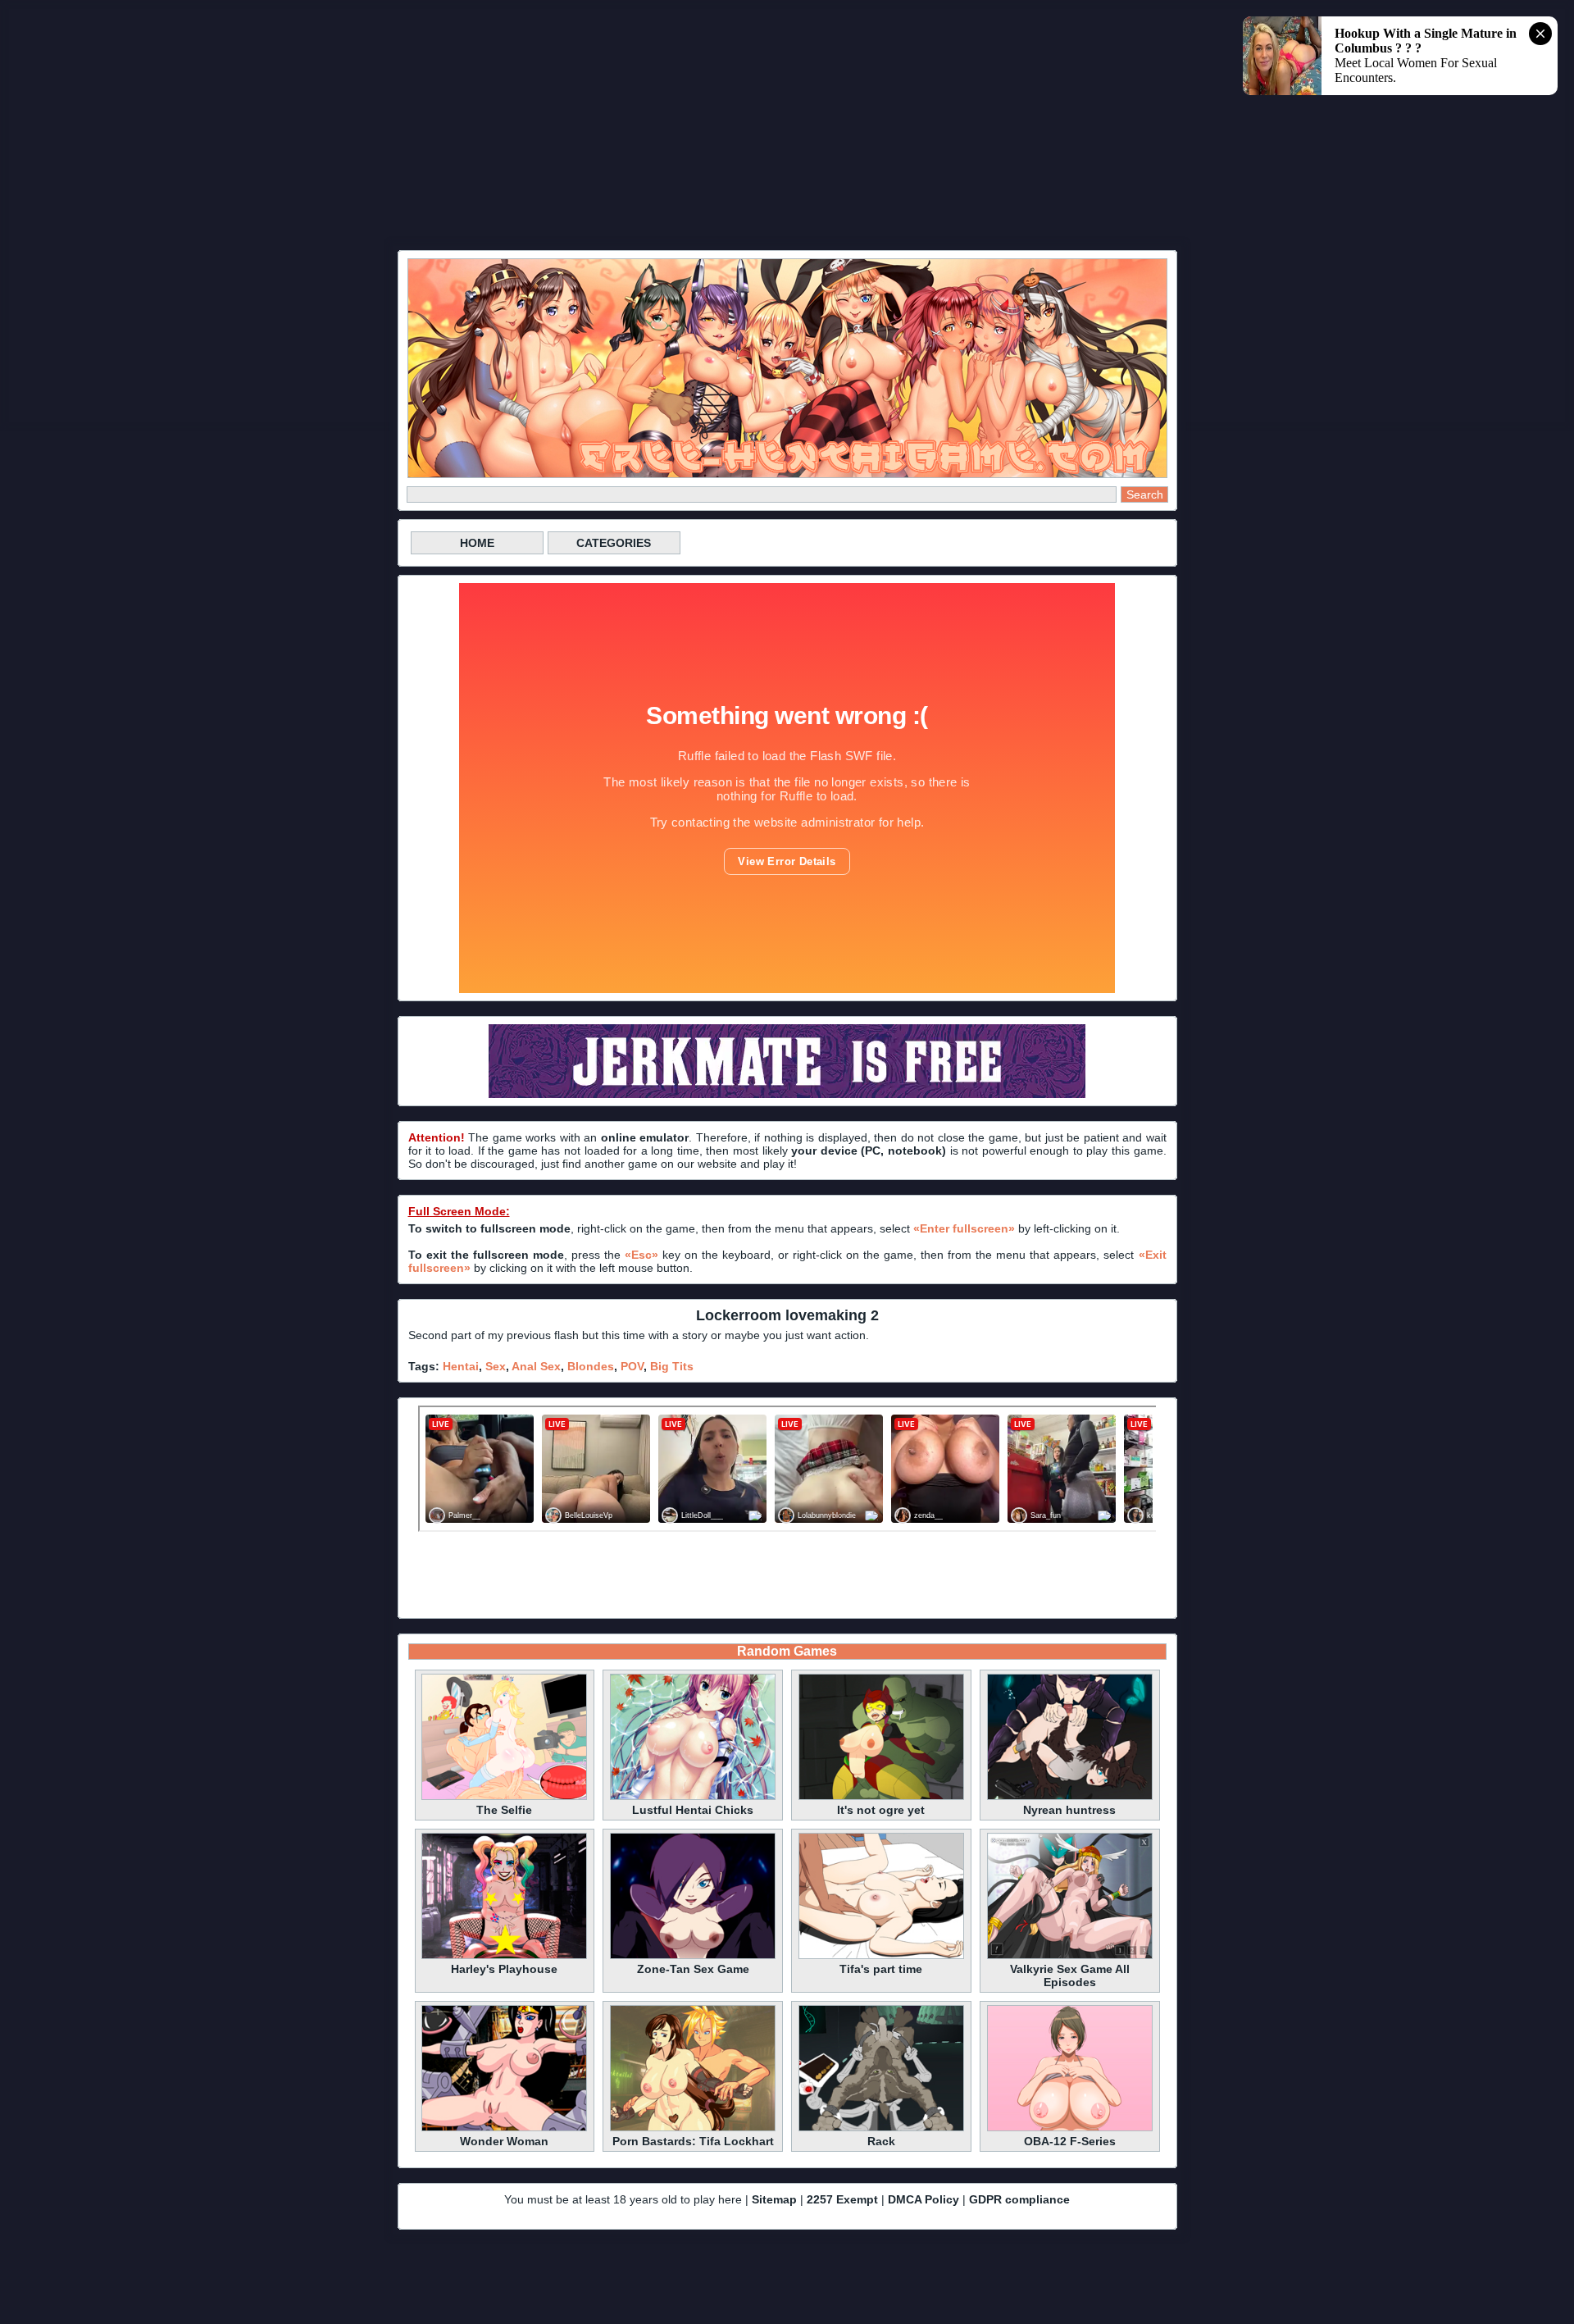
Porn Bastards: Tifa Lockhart (693, 2141)
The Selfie (504, 1810)
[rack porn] (881, 2129)
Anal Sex (536, 1366)
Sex (496, 1366)
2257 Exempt (842, 2199)
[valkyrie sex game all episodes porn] (1070, 1957)
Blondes (591, 1366)
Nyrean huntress (1069, 1810)
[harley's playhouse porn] (504, 1957)
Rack (881, 2141)
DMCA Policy (923, 2199)
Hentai (461, 1366)
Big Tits (672, 1366)
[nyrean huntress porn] (1070, 1798)
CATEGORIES (614, 543)
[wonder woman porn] (504, 2129)
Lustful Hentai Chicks (693, 1810)
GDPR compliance (1019, 2199)
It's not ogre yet (881, 1810)
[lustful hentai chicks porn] (693, 1798)
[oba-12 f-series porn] (1070, 2129)
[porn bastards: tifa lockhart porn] (693, 2129)
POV (632, 1366)
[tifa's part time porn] (881, 1957)
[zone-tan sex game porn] (693, 1957)
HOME (477, 543)
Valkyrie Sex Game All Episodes (1070, 1975)
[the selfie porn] (504, 1798)
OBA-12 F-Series (1070, 2141)
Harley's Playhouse (504, 1969)
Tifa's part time (881, 1969)
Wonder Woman (504, 2141)
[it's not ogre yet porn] (881, 1798)
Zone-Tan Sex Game (693, 1969)
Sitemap (774, 2199)
